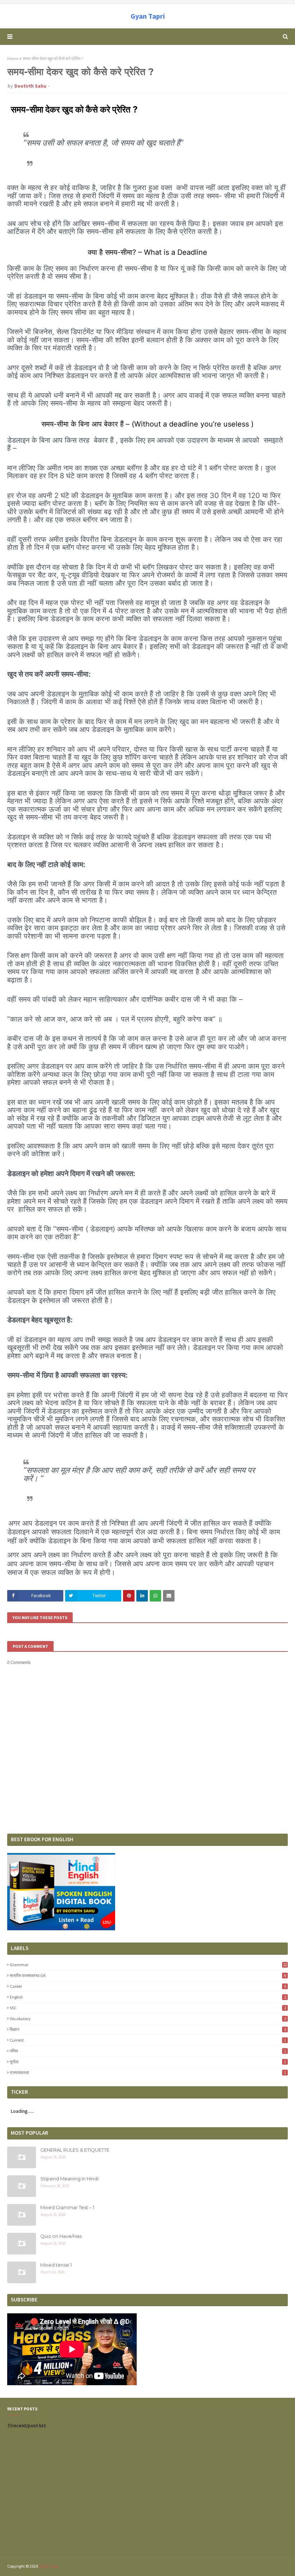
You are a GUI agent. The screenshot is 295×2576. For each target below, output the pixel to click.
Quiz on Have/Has (61, 2236)
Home (13, 58)
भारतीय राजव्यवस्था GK (148, 1975)
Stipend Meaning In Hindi (69, 2179)
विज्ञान (148, 2029)
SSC (148, 2008)
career (148, 1986)
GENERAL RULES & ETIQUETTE (75, 2150)
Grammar (148, 1965)
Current (148, 2040)
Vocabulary (148, 2019)
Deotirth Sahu (30, 86)
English (148, 1997)
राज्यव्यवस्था (148, 2072)
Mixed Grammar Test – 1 (67, 2207)
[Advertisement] (147, 2497)
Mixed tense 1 (56, 2265)
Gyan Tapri (148, 16)
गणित (148, 2051)
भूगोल (148, 2062)
